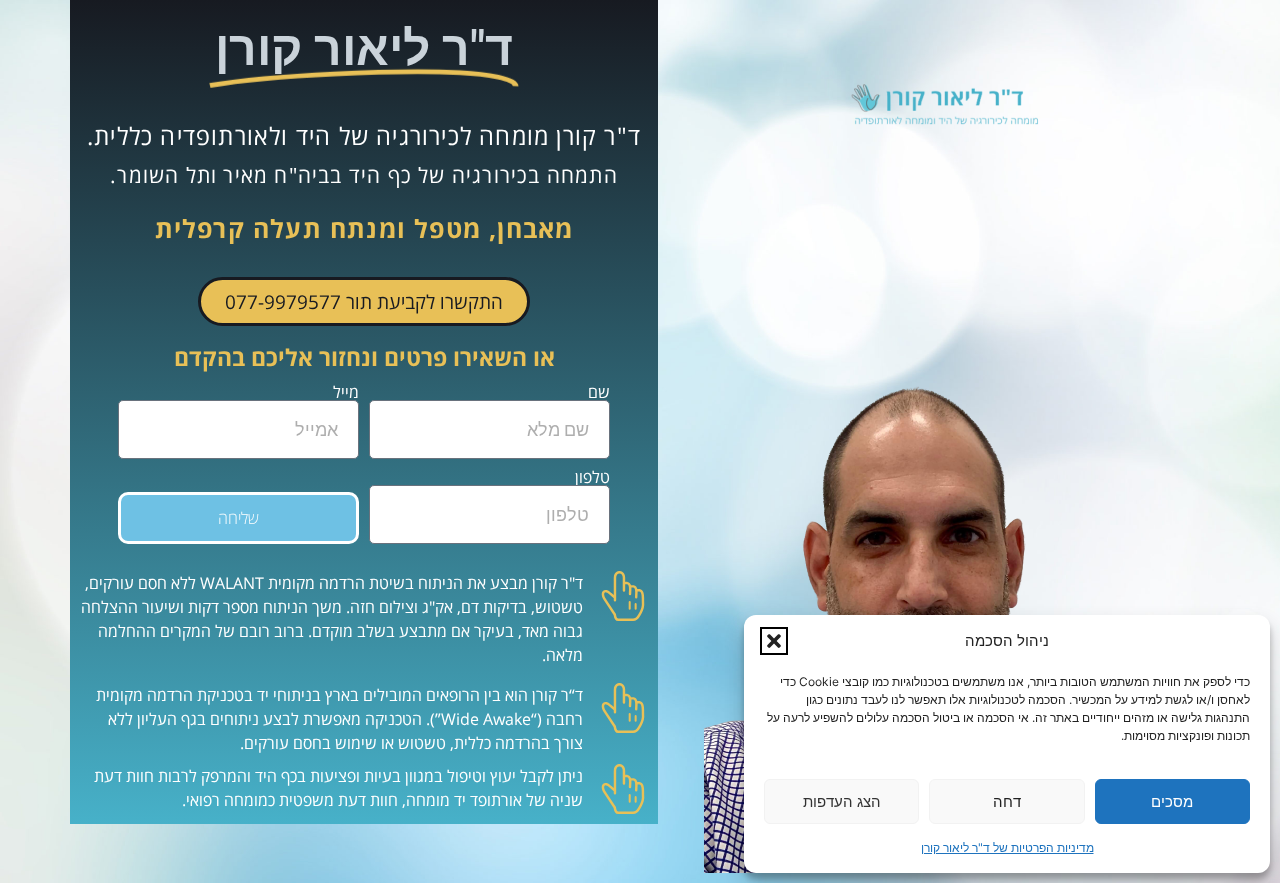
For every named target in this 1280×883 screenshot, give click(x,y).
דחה (1007, 801)
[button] (774, 641)
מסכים (1172, 801)
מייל (346, 392)
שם (599, 392)
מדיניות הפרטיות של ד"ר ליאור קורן (1007, 847)
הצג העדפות (842, 801)
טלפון (592, 477)
